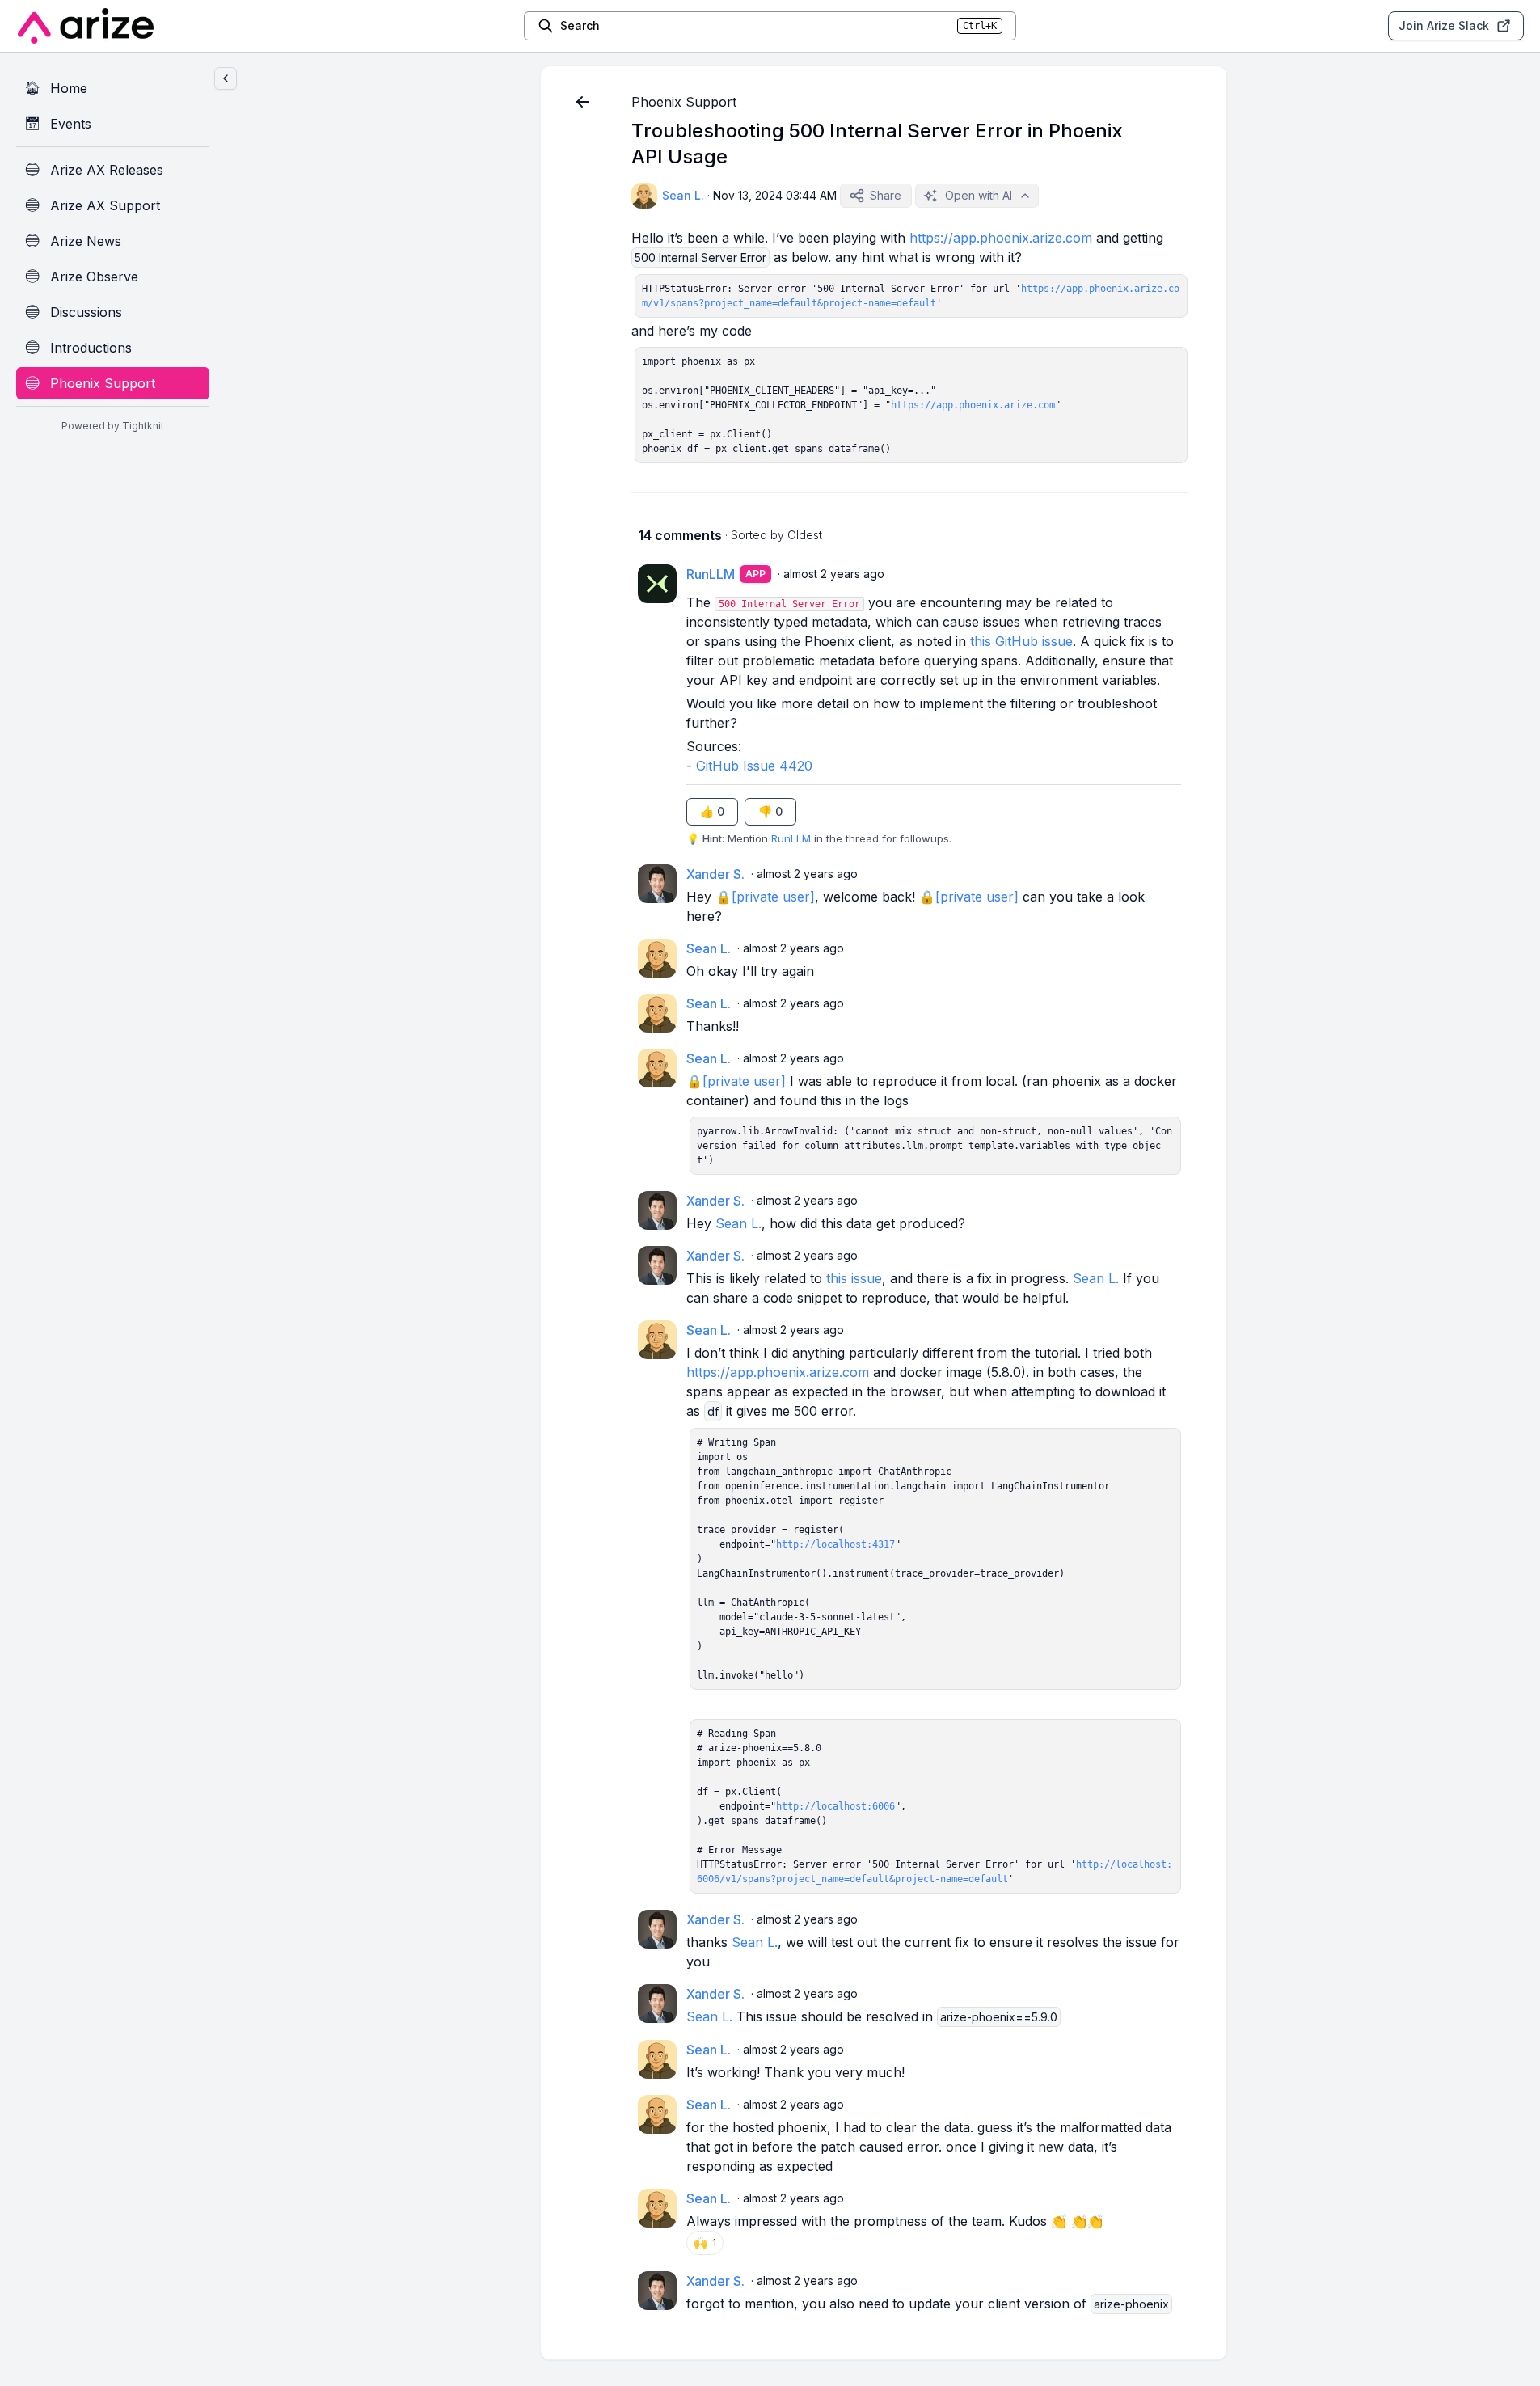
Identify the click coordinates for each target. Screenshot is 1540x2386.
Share (886, 195)
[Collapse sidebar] (226, 78)
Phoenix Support (684, 102)
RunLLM (791, 838)
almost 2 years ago (834, 574)
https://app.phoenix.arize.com (1001, 238)
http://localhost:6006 (835, 1806)
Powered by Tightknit (113, 426)
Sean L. (738, 1223)
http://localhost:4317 (835, 1544)
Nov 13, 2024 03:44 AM (775, 195)
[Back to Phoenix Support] (583, 102)
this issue (854, 1278)
